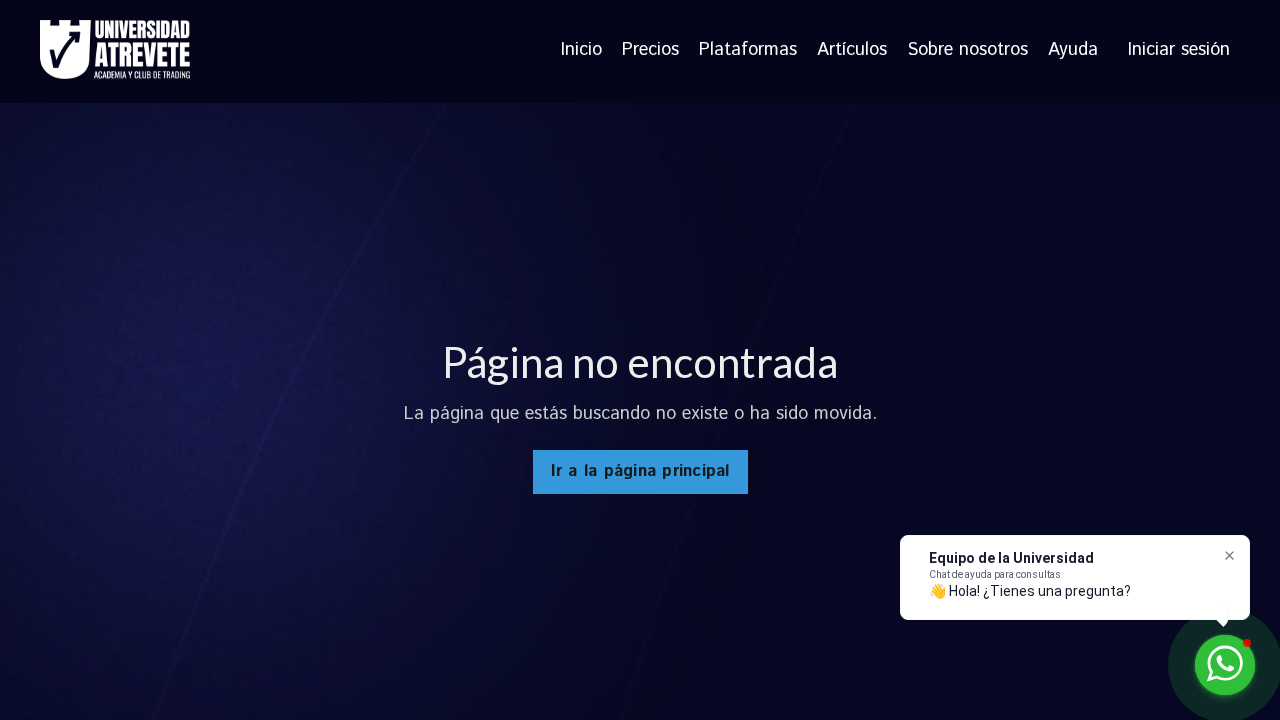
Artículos (852, 51)
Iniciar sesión (1179, 50)
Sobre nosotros (967, 51)
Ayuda (1073, 51)
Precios (650, 51)
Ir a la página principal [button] (640, 471)
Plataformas (748, 51)
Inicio (581, 51)
